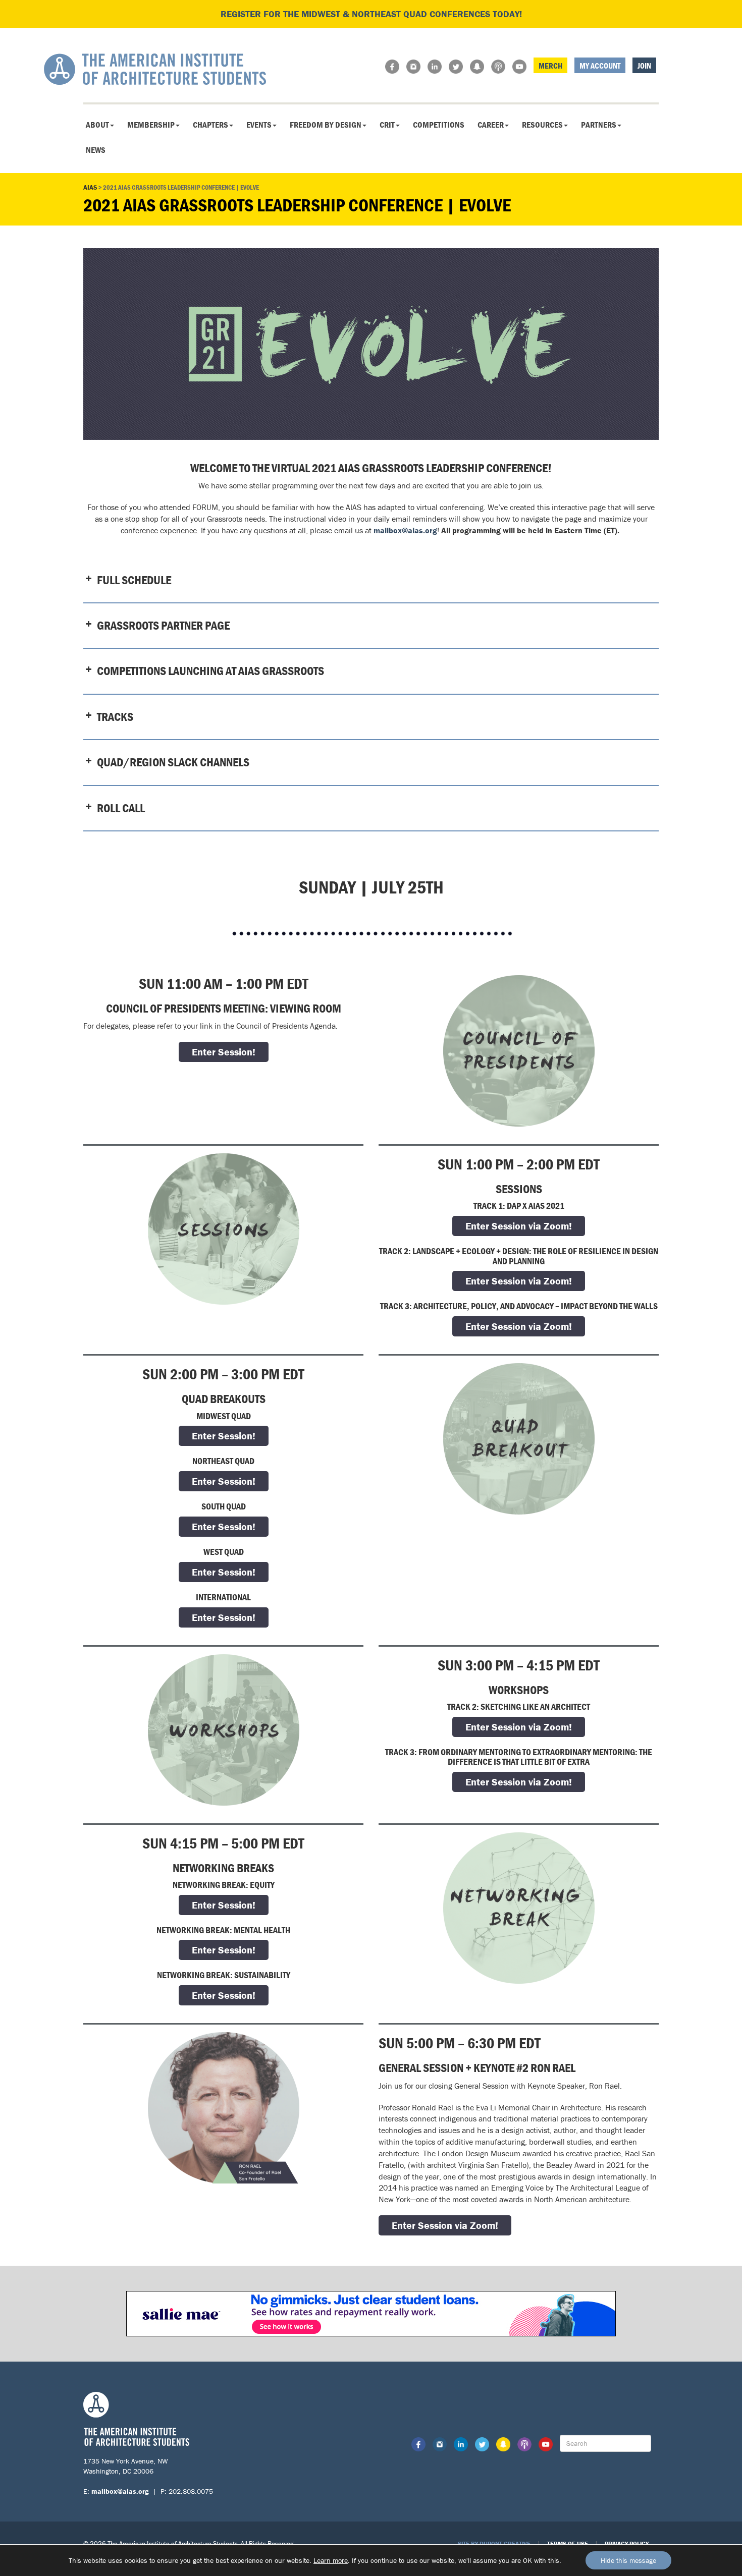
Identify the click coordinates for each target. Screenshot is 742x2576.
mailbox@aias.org (405, 530)
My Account (600, 66)
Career (491, 125)
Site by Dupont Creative (494, 2543)
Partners (599, 125)
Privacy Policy (627, 2543)
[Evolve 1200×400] (371, 344)
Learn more (331, 2560)
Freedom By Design (326, 125)
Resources (542, 125)
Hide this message (628, 2560)
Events (259, 125)
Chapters (210, 125)
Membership (151, 125)
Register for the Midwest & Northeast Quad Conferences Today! (371, 14)
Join (644, 66)
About (97, 125)
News (96, 150)
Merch (550, 66)
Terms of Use (568, 2543)
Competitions (439, 125)
